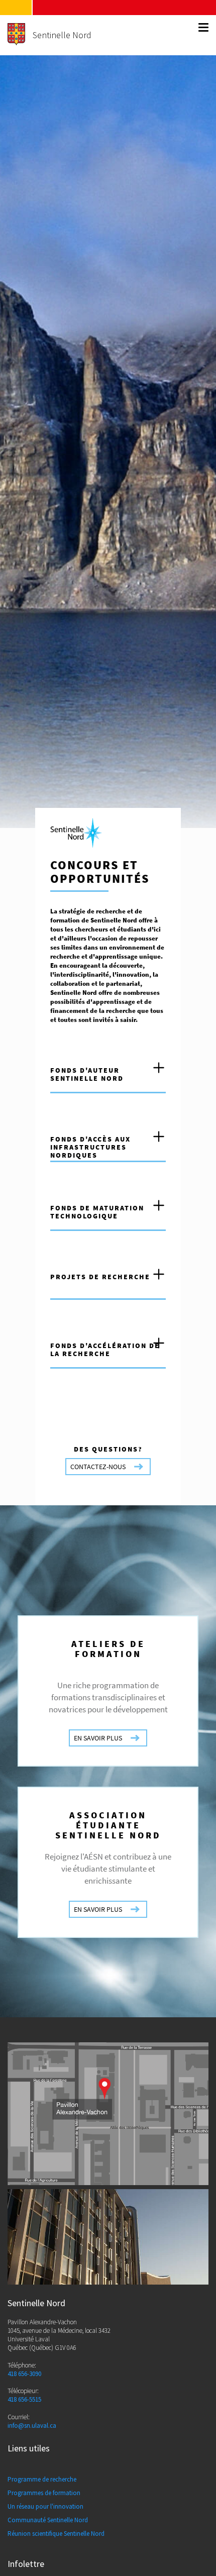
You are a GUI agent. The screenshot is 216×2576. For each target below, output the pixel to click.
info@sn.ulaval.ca (32, 2426)
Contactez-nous (98, 1467)
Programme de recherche (42, 2479)
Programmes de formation (44, 2493)
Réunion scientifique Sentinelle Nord (56, 2534)
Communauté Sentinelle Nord (48, 2520)
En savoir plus (98, 1738)
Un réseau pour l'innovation (45, 2506)
